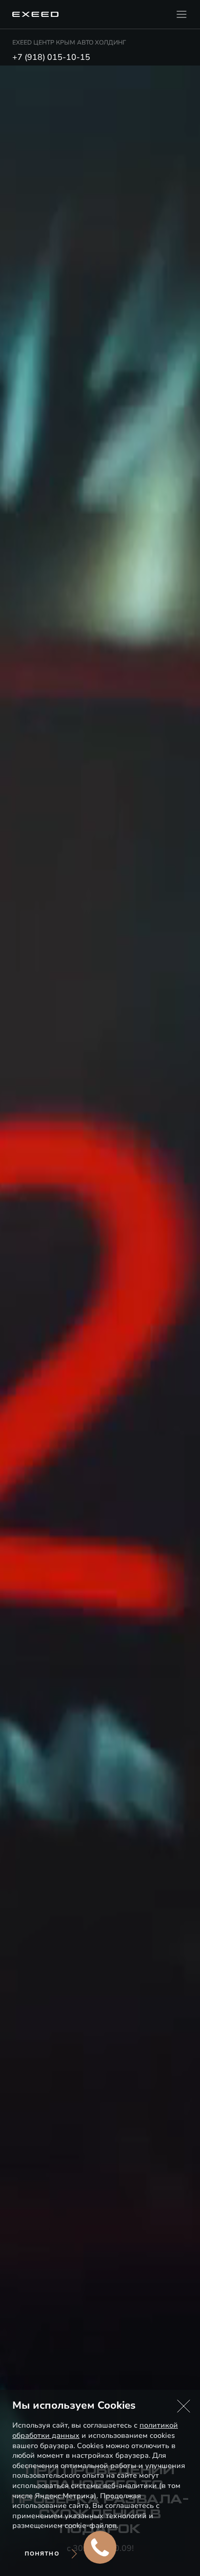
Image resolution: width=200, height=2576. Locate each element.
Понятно (42, 2554)
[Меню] (182, 14)
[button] (184, 2406)
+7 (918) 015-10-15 (51, 57)
